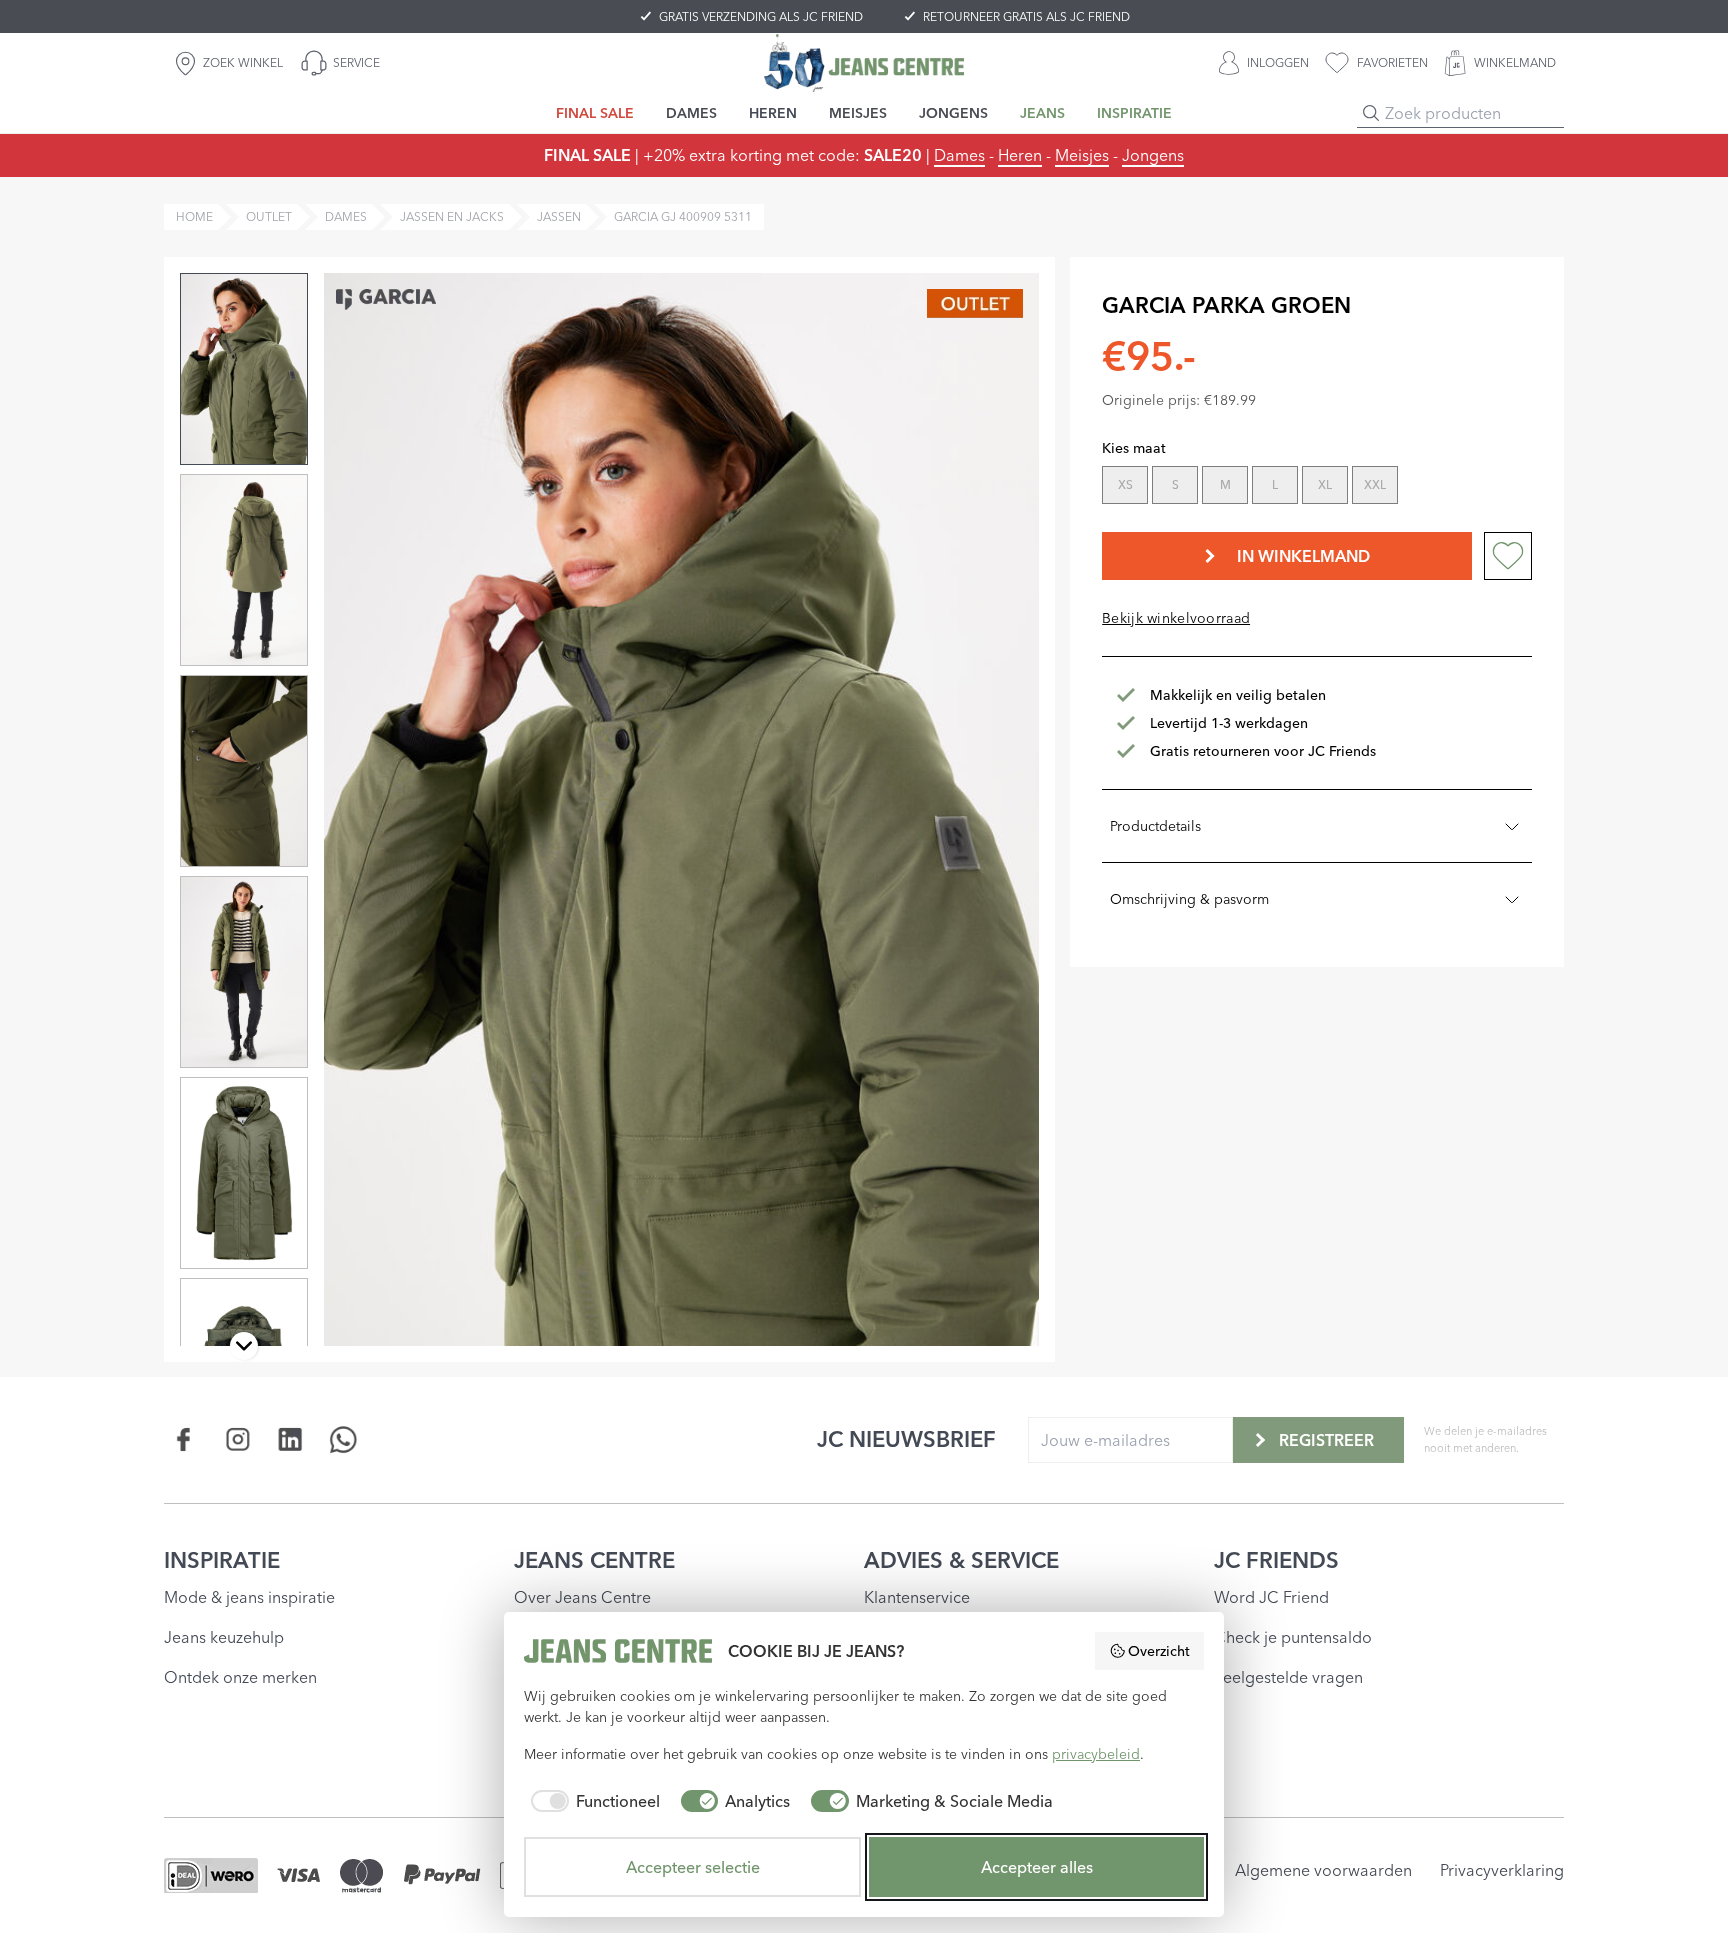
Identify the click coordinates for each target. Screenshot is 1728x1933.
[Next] (244, 1346)
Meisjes (1082, 155)
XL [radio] (1325, 484)
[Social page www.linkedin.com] (290, 1439)
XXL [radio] (1375, 484)
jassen (559, 216)
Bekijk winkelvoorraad (1176, 618)
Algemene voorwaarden (1323, 1870)
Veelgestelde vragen (1288, 1677)
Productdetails (1155, 826)
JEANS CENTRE (594, 1560)
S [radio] (1175, 484)
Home (194, 216)
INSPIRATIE (222, 1560)
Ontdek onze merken (240, 1677)
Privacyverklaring (1502, 1870)
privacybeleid (1096, 1754)
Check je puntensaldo (1293, 1637)
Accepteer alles (1037, 1867)
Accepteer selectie (693, 1867)
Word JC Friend (1271, 1597)
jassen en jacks (452, 216)
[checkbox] (592, 1801)
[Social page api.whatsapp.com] (343, 1439)
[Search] (1371, 113)
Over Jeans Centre (582, 1597)
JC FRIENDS (1276, 1560)
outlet (269, 216)
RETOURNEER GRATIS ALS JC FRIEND (1026, 16)
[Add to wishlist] (1508, 556)
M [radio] (1225, 484)
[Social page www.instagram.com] (237, 1439)
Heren (1020, 155)
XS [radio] (1125, 484)
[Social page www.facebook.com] (184, 1439)
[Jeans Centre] (864, 62)
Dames (959, 155)
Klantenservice (917, 1597)
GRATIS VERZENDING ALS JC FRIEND (761, 16)
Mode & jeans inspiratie (249, 1597)
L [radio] (1275, 484)
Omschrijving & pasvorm (1189, 899)
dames (346, 216)
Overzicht (1159, 1651)
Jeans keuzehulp (224, 1637)
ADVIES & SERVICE (961, 1560)
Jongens (1153, 155)
